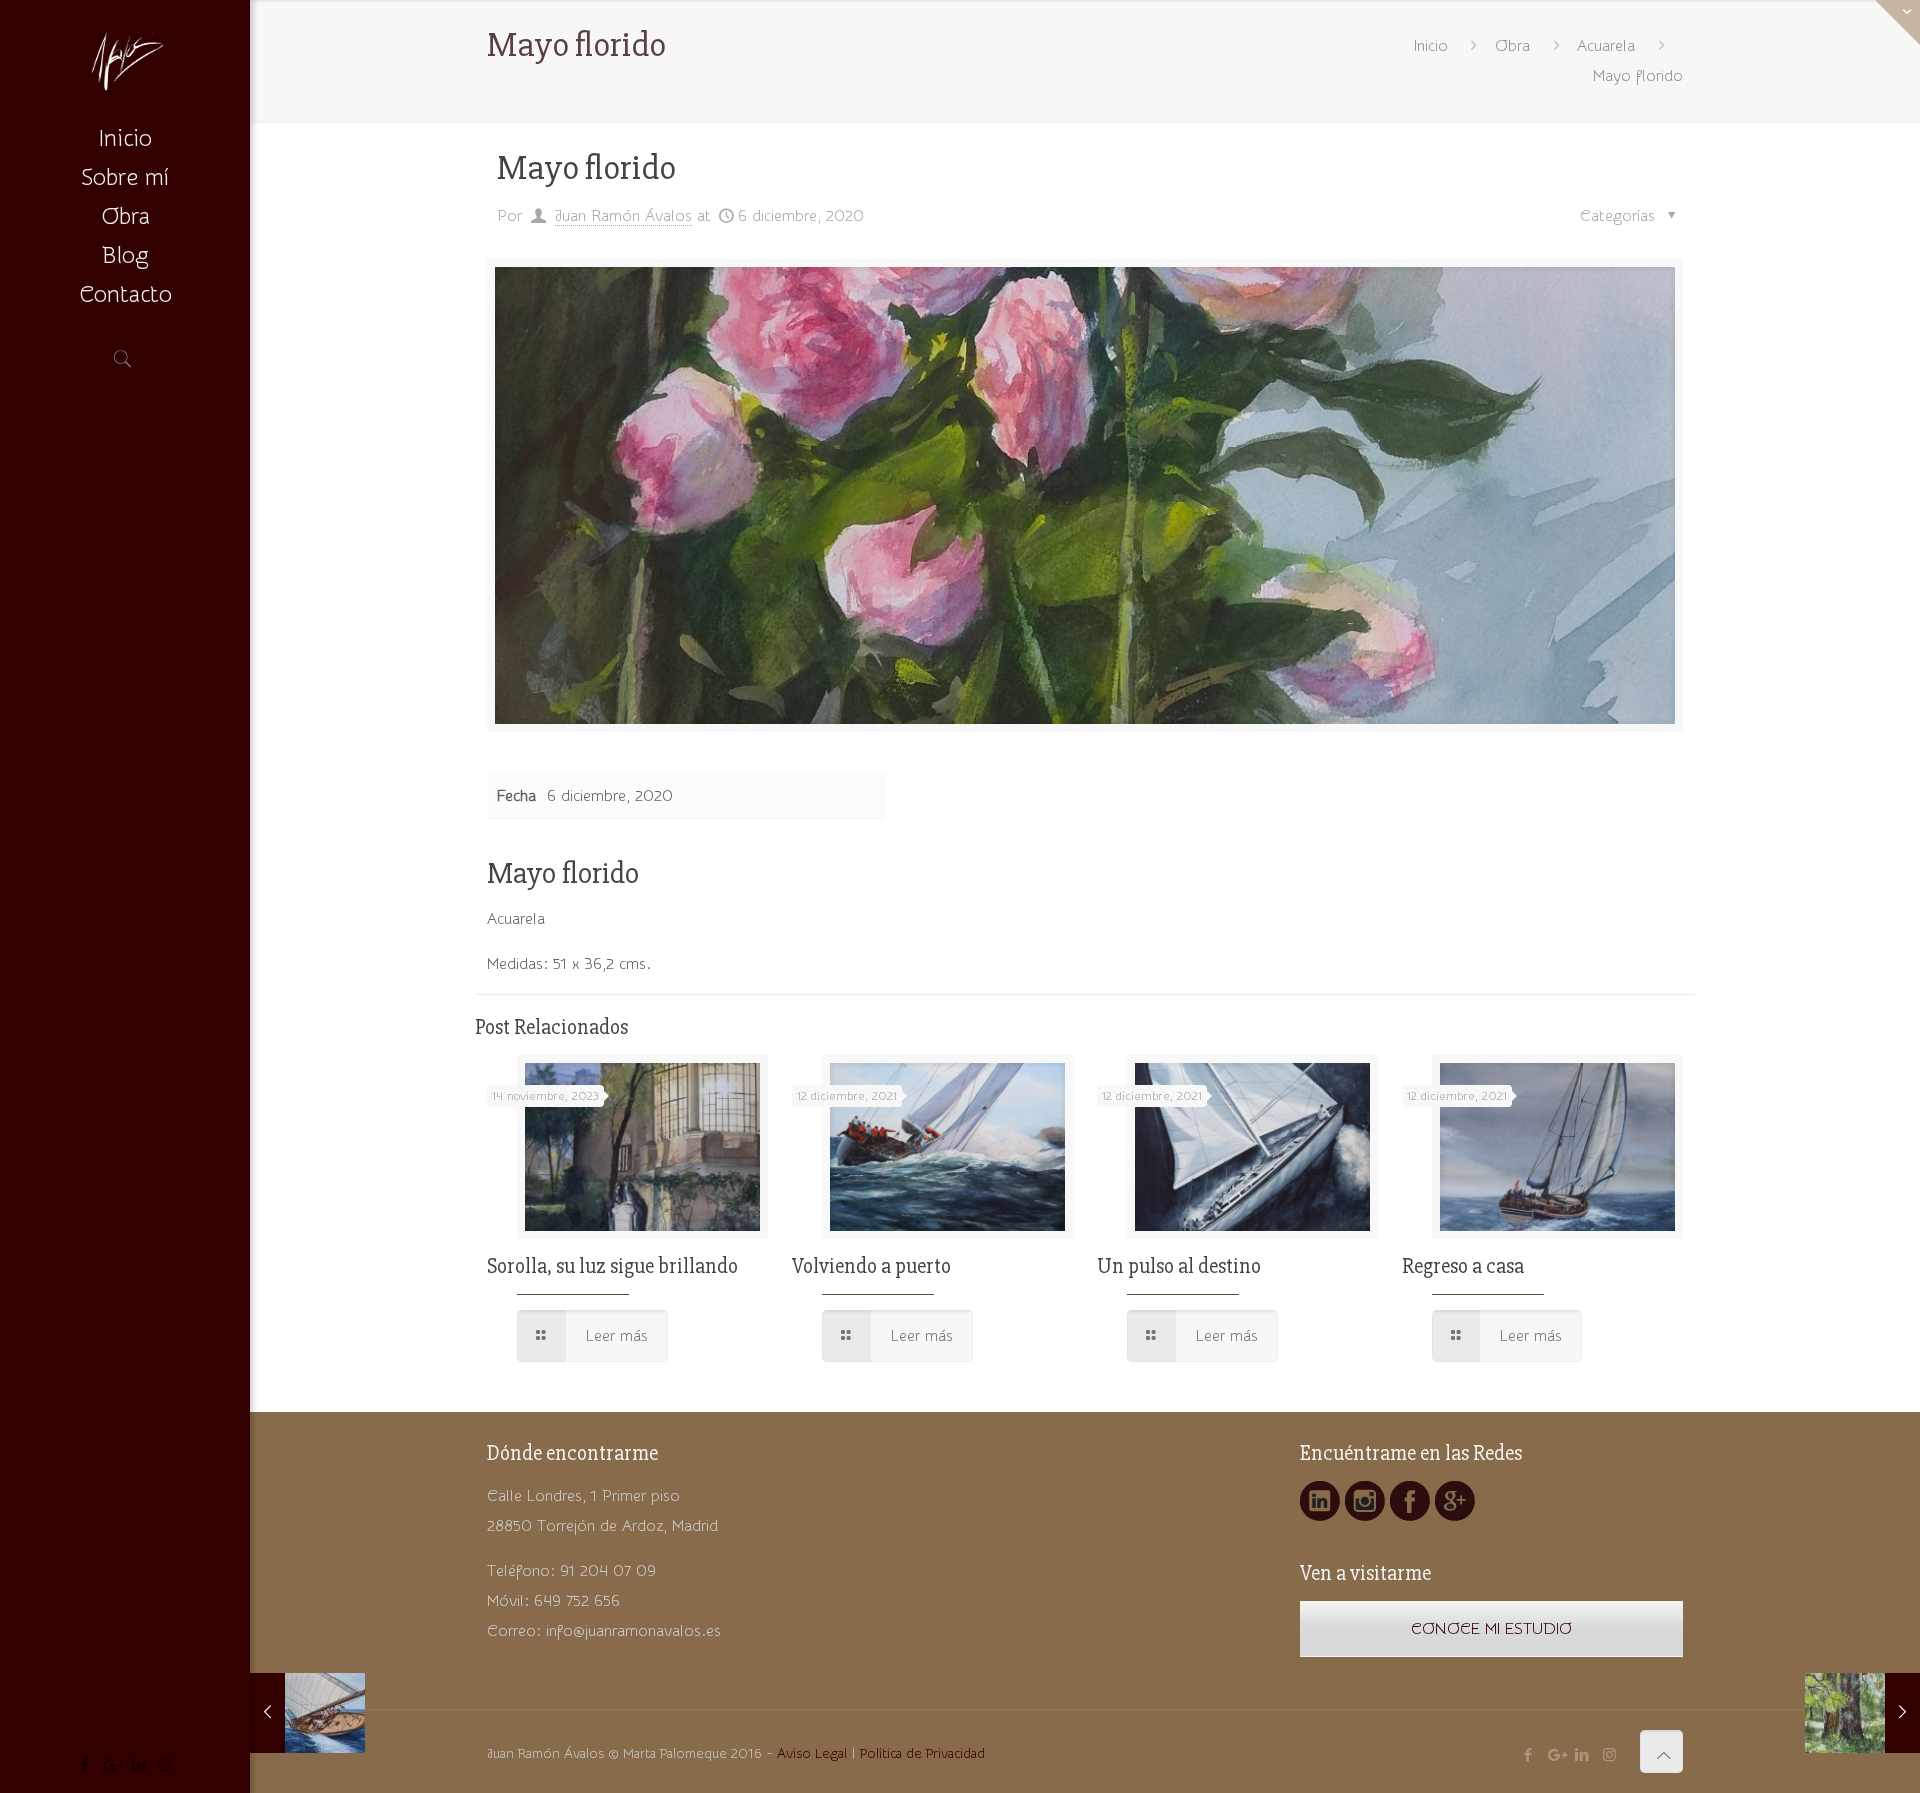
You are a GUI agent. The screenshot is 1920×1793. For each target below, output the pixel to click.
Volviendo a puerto (871, 1266)
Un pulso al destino (1179, 1266)
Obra (1512, 46)
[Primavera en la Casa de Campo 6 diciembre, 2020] (1862, 1713)
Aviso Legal (812, 1754)
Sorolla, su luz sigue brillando (612, 1266)
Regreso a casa (1463, 1266)
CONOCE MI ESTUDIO (1491, 1629)
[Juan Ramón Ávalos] (125, 60)
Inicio (1431, 46)
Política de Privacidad (922, 1754)
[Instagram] (165, 1765)
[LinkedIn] (138, 1765)
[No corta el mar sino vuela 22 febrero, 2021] (307, 1713)
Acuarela (1606, 46)
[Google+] (111, 1765)
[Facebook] (84, 1765)
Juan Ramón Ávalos (623, 216)
